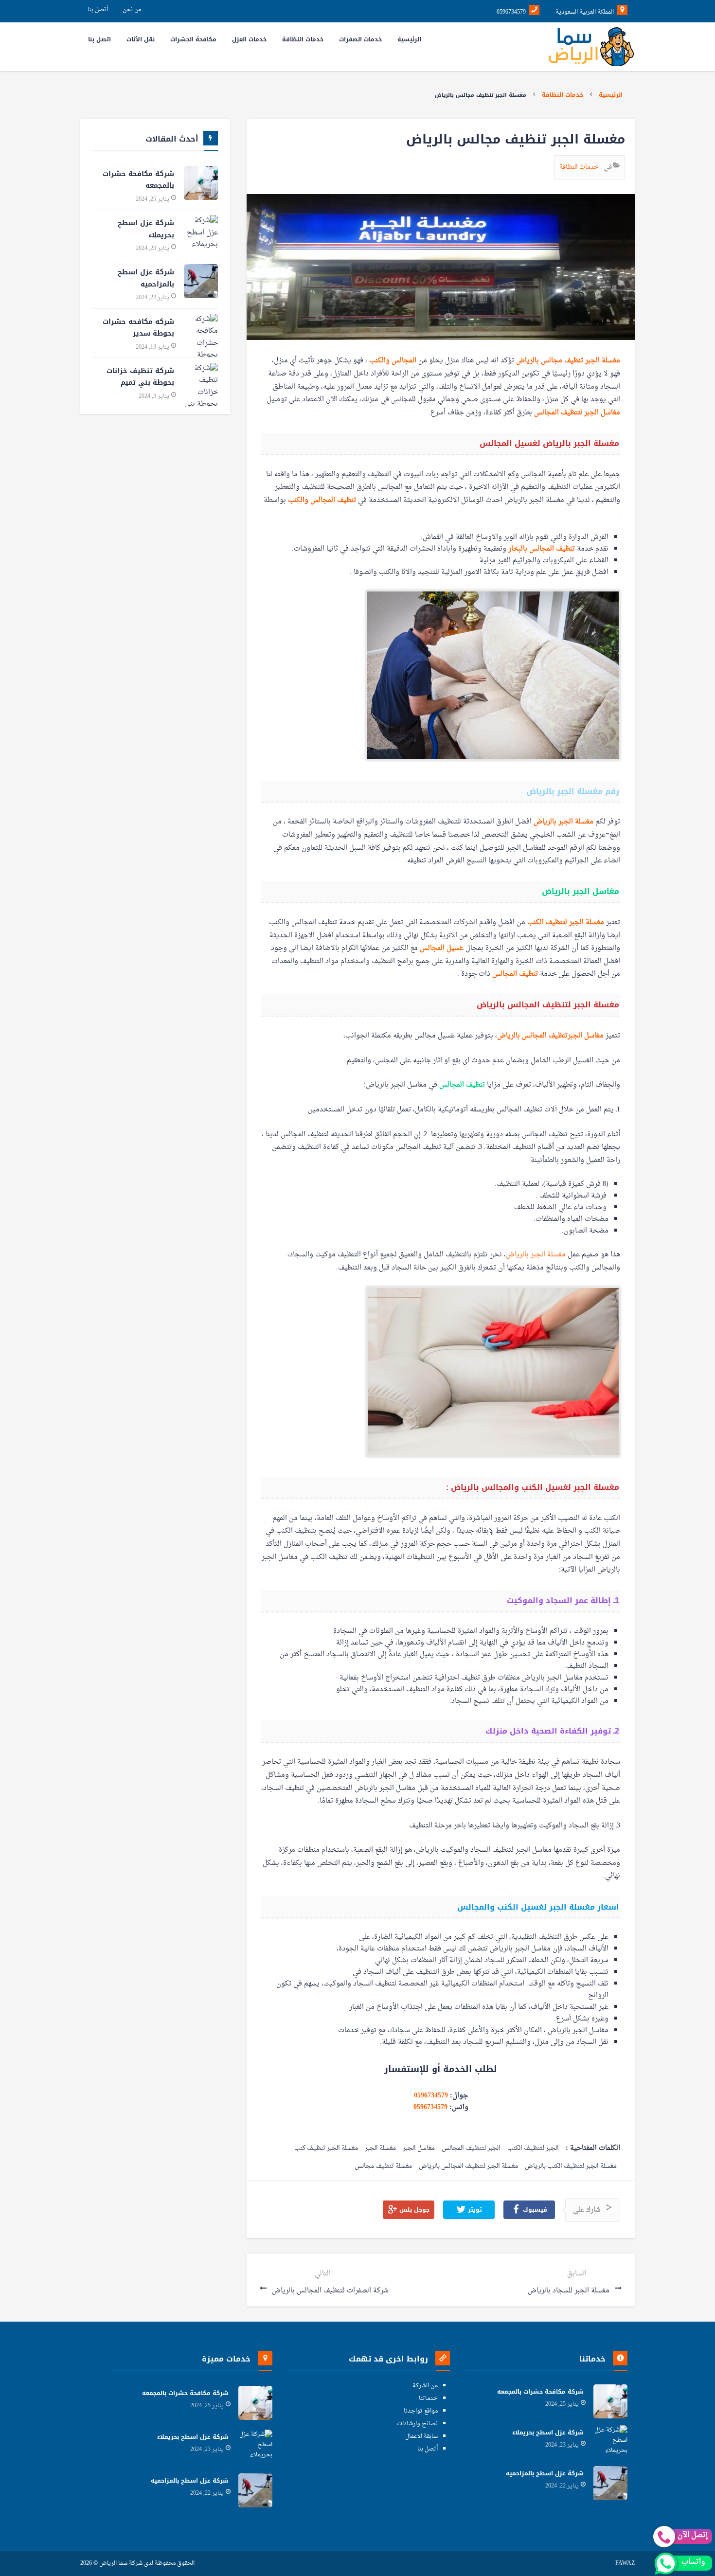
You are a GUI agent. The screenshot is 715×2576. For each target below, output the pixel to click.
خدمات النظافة (563, 95)
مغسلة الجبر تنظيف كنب (326, 2149)
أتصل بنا (98, 10)
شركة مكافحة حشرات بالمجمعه (138, 180)
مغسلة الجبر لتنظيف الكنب (566, 922)
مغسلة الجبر (380, 2149)
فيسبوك (534, 2210)
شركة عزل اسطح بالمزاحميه (146, 278)
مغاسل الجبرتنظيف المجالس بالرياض (550, 1036)
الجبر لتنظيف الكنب (533, 2149)
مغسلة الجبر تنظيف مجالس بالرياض (568, 361)
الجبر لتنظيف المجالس (471, 2149)
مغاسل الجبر (419, 2149)
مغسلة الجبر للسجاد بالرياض (570, 2291)
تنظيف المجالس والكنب (322, 500)
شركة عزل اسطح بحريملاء (146, 229)
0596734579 (431, 2096)
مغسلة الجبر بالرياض (563, 822)
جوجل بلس (413, 2210)
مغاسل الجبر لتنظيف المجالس (577, 413)
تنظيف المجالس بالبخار (542, 549)
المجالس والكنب (393, 361)
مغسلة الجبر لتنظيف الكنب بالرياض (571, 2167)
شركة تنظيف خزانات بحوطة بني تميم (140, 377)
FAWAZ (625, 2564)
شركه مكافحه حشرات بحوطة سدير (138, 328)
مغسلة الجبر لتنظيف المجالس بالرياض (468, 2167)
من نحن (132, 10)
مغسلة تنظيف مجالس (383, 2167)
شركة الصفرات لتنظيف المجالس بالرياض (329, 2291)
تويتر (474, 2210)
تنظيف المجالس (515, 974)
